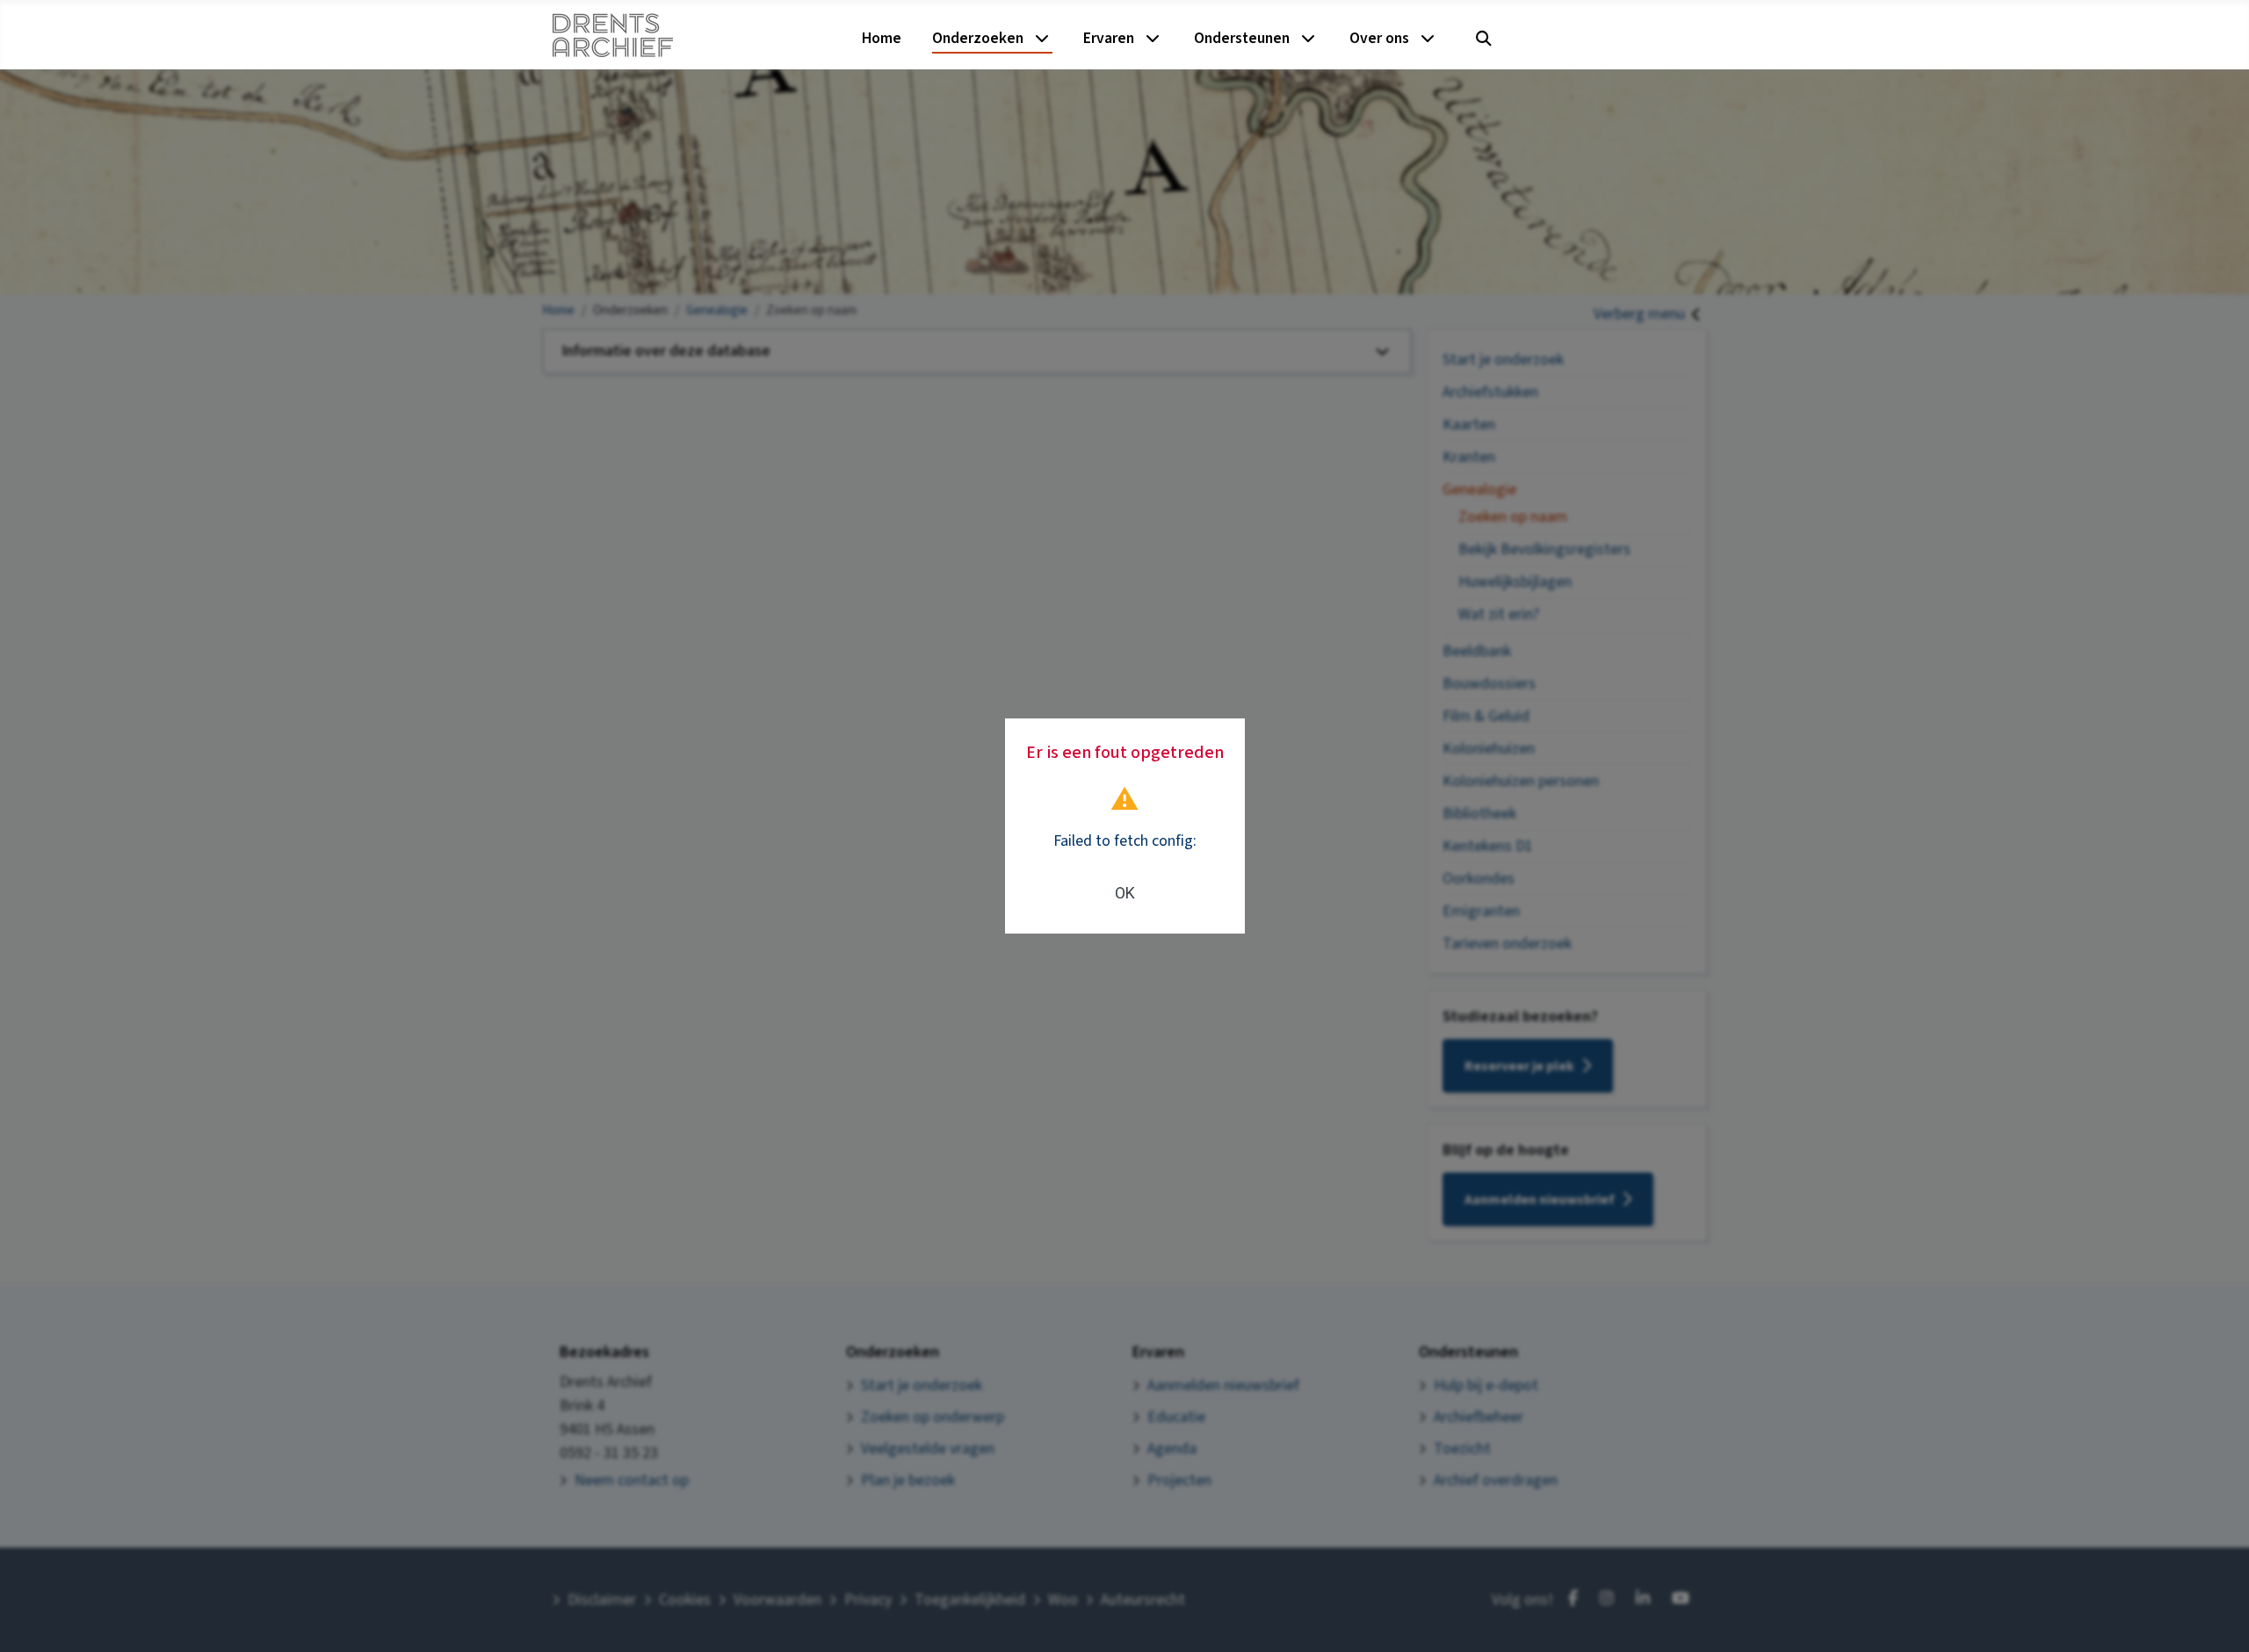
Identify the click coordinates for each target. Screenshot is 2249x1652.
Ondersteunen (1242, 38)
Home (882, 38)
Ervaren (1109, 38)
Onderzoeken (978, 38)
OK (1125, 893)
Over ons (1379, 38)
